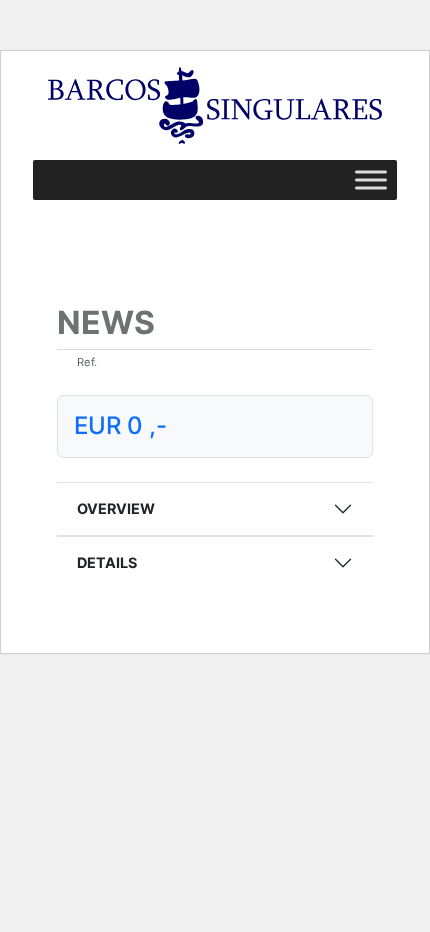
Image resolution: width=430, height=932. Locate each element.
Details (107, 562)
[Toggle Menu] (371, 179)
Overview (116, 508)
